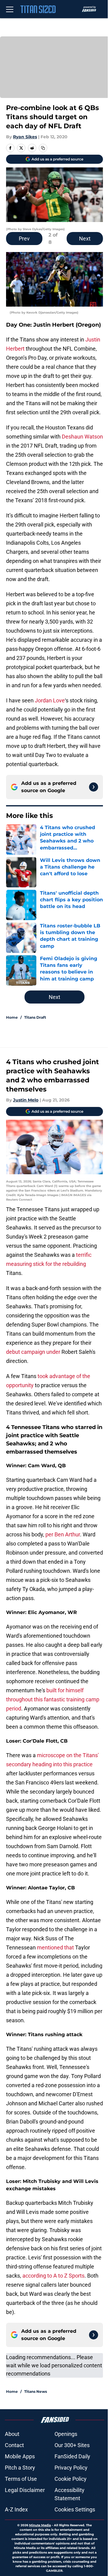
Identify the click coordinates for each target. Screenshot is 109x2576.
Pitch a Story (20, 2468)
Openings (66, 2434)
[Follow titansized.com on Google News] (94, 787)
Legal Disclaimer (25, 2490)
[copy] (43, 148)
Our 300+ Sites (72, 2445)
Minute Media (40, 2525)
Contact (14, 2445)
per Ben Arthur (63, 1534)
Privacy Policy (71, 2468)
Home (12, 1017)
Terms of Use (21, 2479)
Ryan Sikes (25, 137)
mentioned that (56, 1947)
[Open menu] (10, 9)
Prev (24, 239)
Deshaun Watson (82, 437)
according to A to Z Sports (53, 2276)
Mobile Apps (20, 2456)
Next (85, 239)
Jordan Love (50, 700)
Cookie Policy (71, 2479)
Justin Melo (26, 1100)
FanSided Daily (72, 2456)
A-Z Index (16, 2509)
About (12, 2434)
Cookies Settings (75, 2509)
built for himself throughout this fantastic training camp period (53, 1699)
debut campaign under (33, 1352)
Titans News (36, 2391)
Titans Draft (35, 1017)
